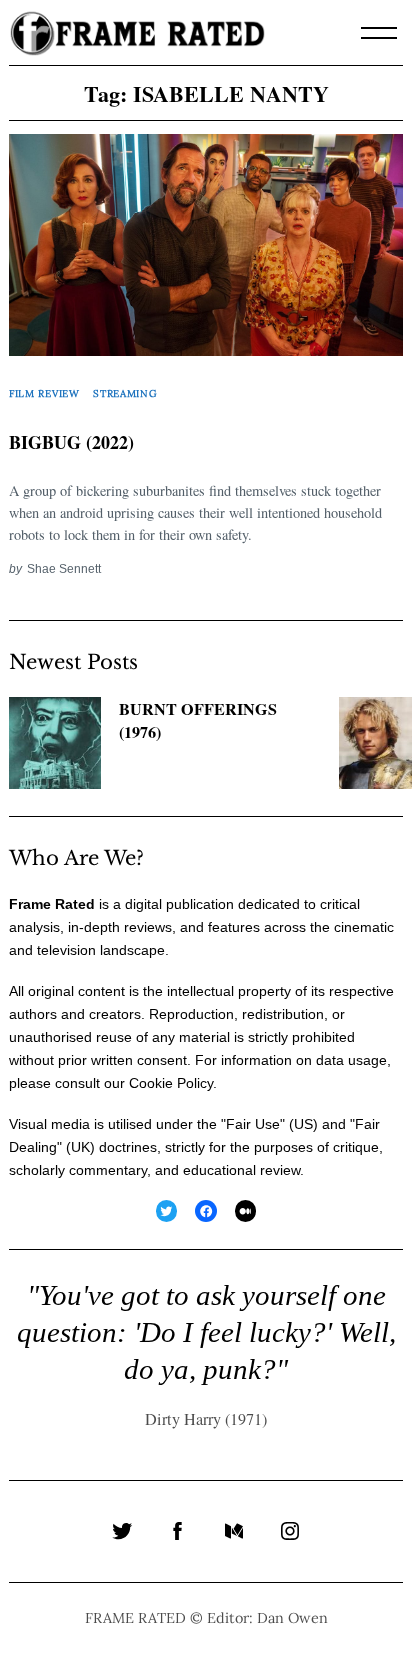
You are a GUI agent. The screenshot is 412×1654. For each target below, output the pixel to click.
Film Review (44, 393)
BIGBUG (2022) (71, 442)
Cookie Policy (171, 1083)
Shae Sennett (64, 568)
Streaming (125, 393)
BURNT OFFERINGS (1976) (198, 720)
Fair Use (253, 1124)
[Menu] (379, 33)
